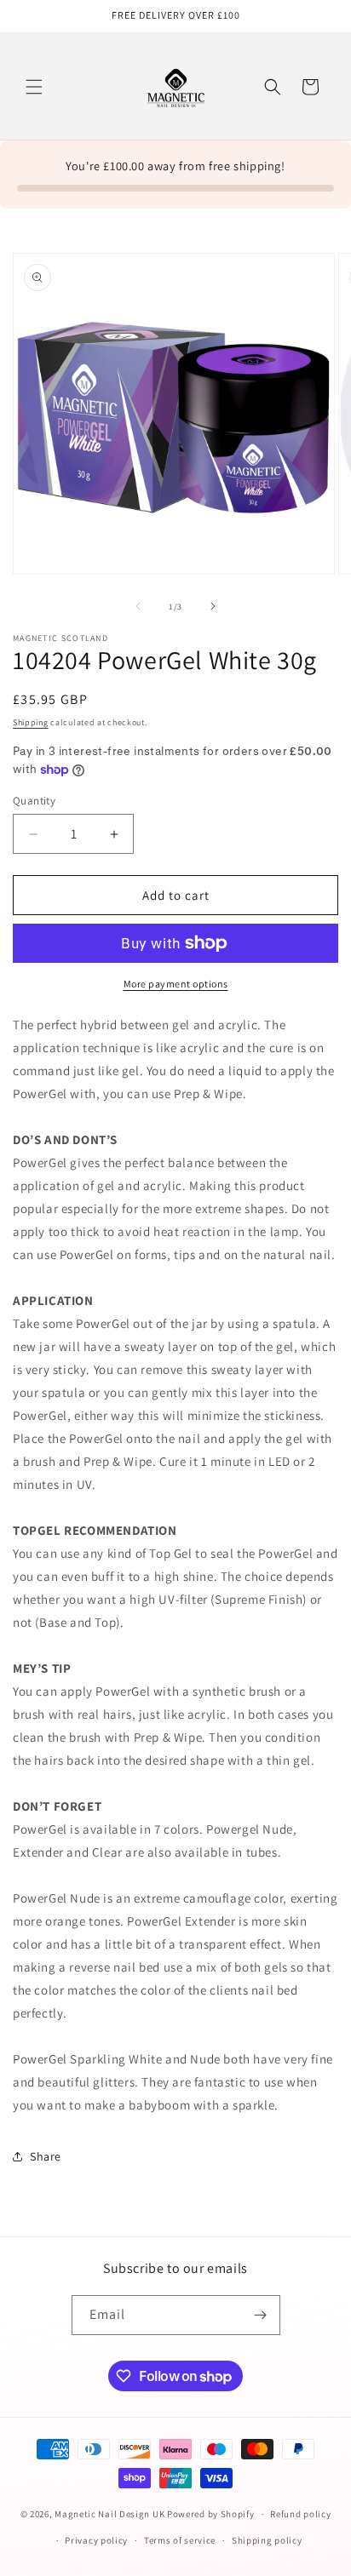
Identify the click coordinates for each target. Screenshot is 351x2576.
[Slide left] (138, 606)
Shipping (31, 722)
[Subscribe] (261, 2315)
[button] (34, 87)
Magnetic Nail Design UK (111, 2514)
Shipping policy (267, 2540)
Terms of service (180, 2540)
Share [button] (46, 2156)
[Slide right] (213, 606)
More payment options (176, 984)
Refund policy (300, 2514)
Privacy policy (96, 2540)
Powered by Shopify (211, 2514)
